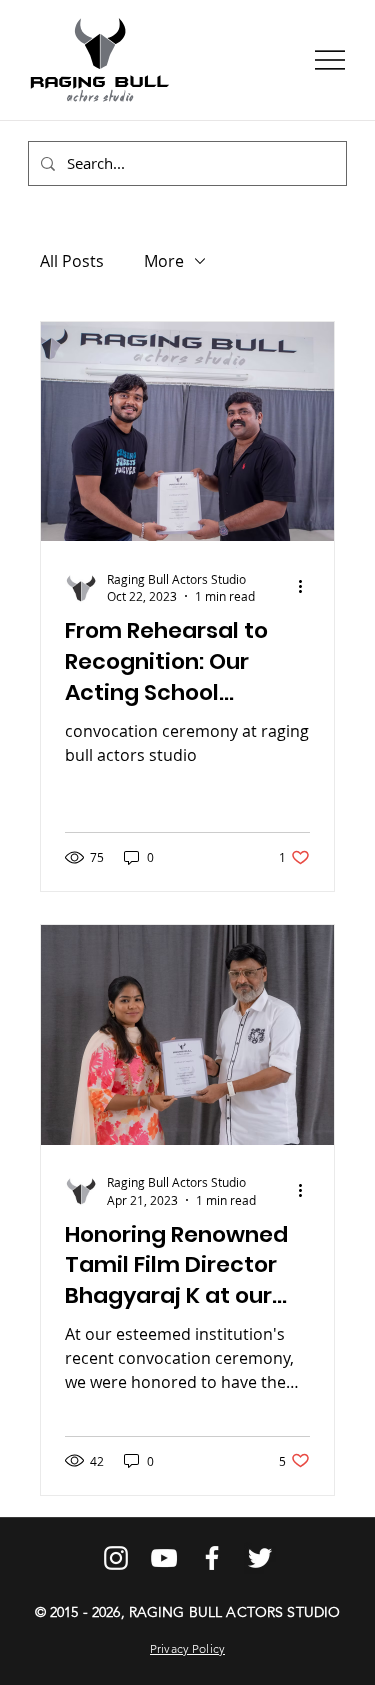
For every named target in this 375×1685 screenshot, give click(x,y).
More (164, 261)
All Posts (72, 261)
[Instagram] (116, 1558)
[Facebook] (212, 1558)
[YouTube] (164, 1558)
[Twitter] (260, 1558)
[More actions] (307, 587)
